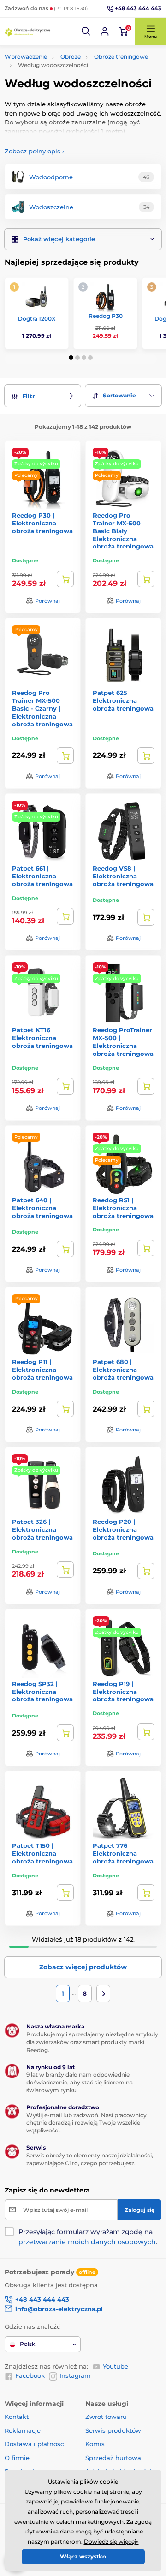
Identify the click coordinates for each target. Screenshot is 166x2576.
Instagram (75, 2375)
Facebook (30, 2375)
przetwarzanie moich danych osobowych (87, 2242)
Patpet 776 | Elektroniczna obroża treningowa (123, 1853)
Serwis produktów (113, 2430)
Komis (95, 2444)
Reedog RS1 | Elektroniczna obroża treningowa (123, 1208)
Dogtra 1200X (37, 319)
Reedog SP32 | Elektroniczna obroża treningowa (42, 1692)
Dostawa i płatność (34, 2444)
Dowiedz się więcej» (111, 2542)
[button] (86, 31)
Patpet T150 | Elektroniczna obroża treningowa (42, 1853)
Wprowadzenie (26, 57)
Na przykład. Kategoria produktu (75, 98)
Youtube (116, 2366)
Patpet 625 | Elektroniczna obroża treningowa (123, 700)
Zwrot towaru (106, 2417)
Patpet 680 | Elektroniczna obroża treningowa (123, 1370)
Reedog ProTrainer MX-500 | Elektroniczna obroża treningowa (123, 1042)
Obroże (71, 57)
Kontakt (17, 2417)
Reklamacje (23, 2430)
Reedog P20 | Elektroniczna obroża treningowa (123, 1529)
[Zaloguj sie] (105, 31)
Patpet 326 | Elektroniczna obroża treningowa (42, 1529)
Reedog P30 (106, 316)
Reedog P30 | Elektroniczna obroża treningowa (42, 523)
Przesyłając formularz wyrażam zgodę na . (88, 2237)
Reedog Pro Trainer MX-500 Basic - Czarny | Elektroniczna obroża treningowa (42, 708)
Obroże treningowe (121, 57)
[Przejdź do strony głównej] (28, 32)
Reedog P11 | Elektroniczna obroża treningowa (42, 1370)
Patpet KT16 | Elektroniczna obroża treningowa (42, 1038)
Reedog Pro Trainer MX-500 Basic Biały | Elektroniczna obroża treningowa (123, 531)
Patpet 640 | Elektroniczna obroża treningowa (42, 1208)
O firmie (17, 2458)
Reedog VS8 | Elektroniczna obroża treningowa (123, 876)
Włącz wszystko (83, 2556)
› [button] (34, 151)
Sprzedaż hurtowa (113, 2458)
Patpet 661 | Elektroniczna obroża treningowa (42, 876)
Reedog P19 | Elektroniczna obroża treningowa (123, 1692)
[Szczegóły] (65, 579)
